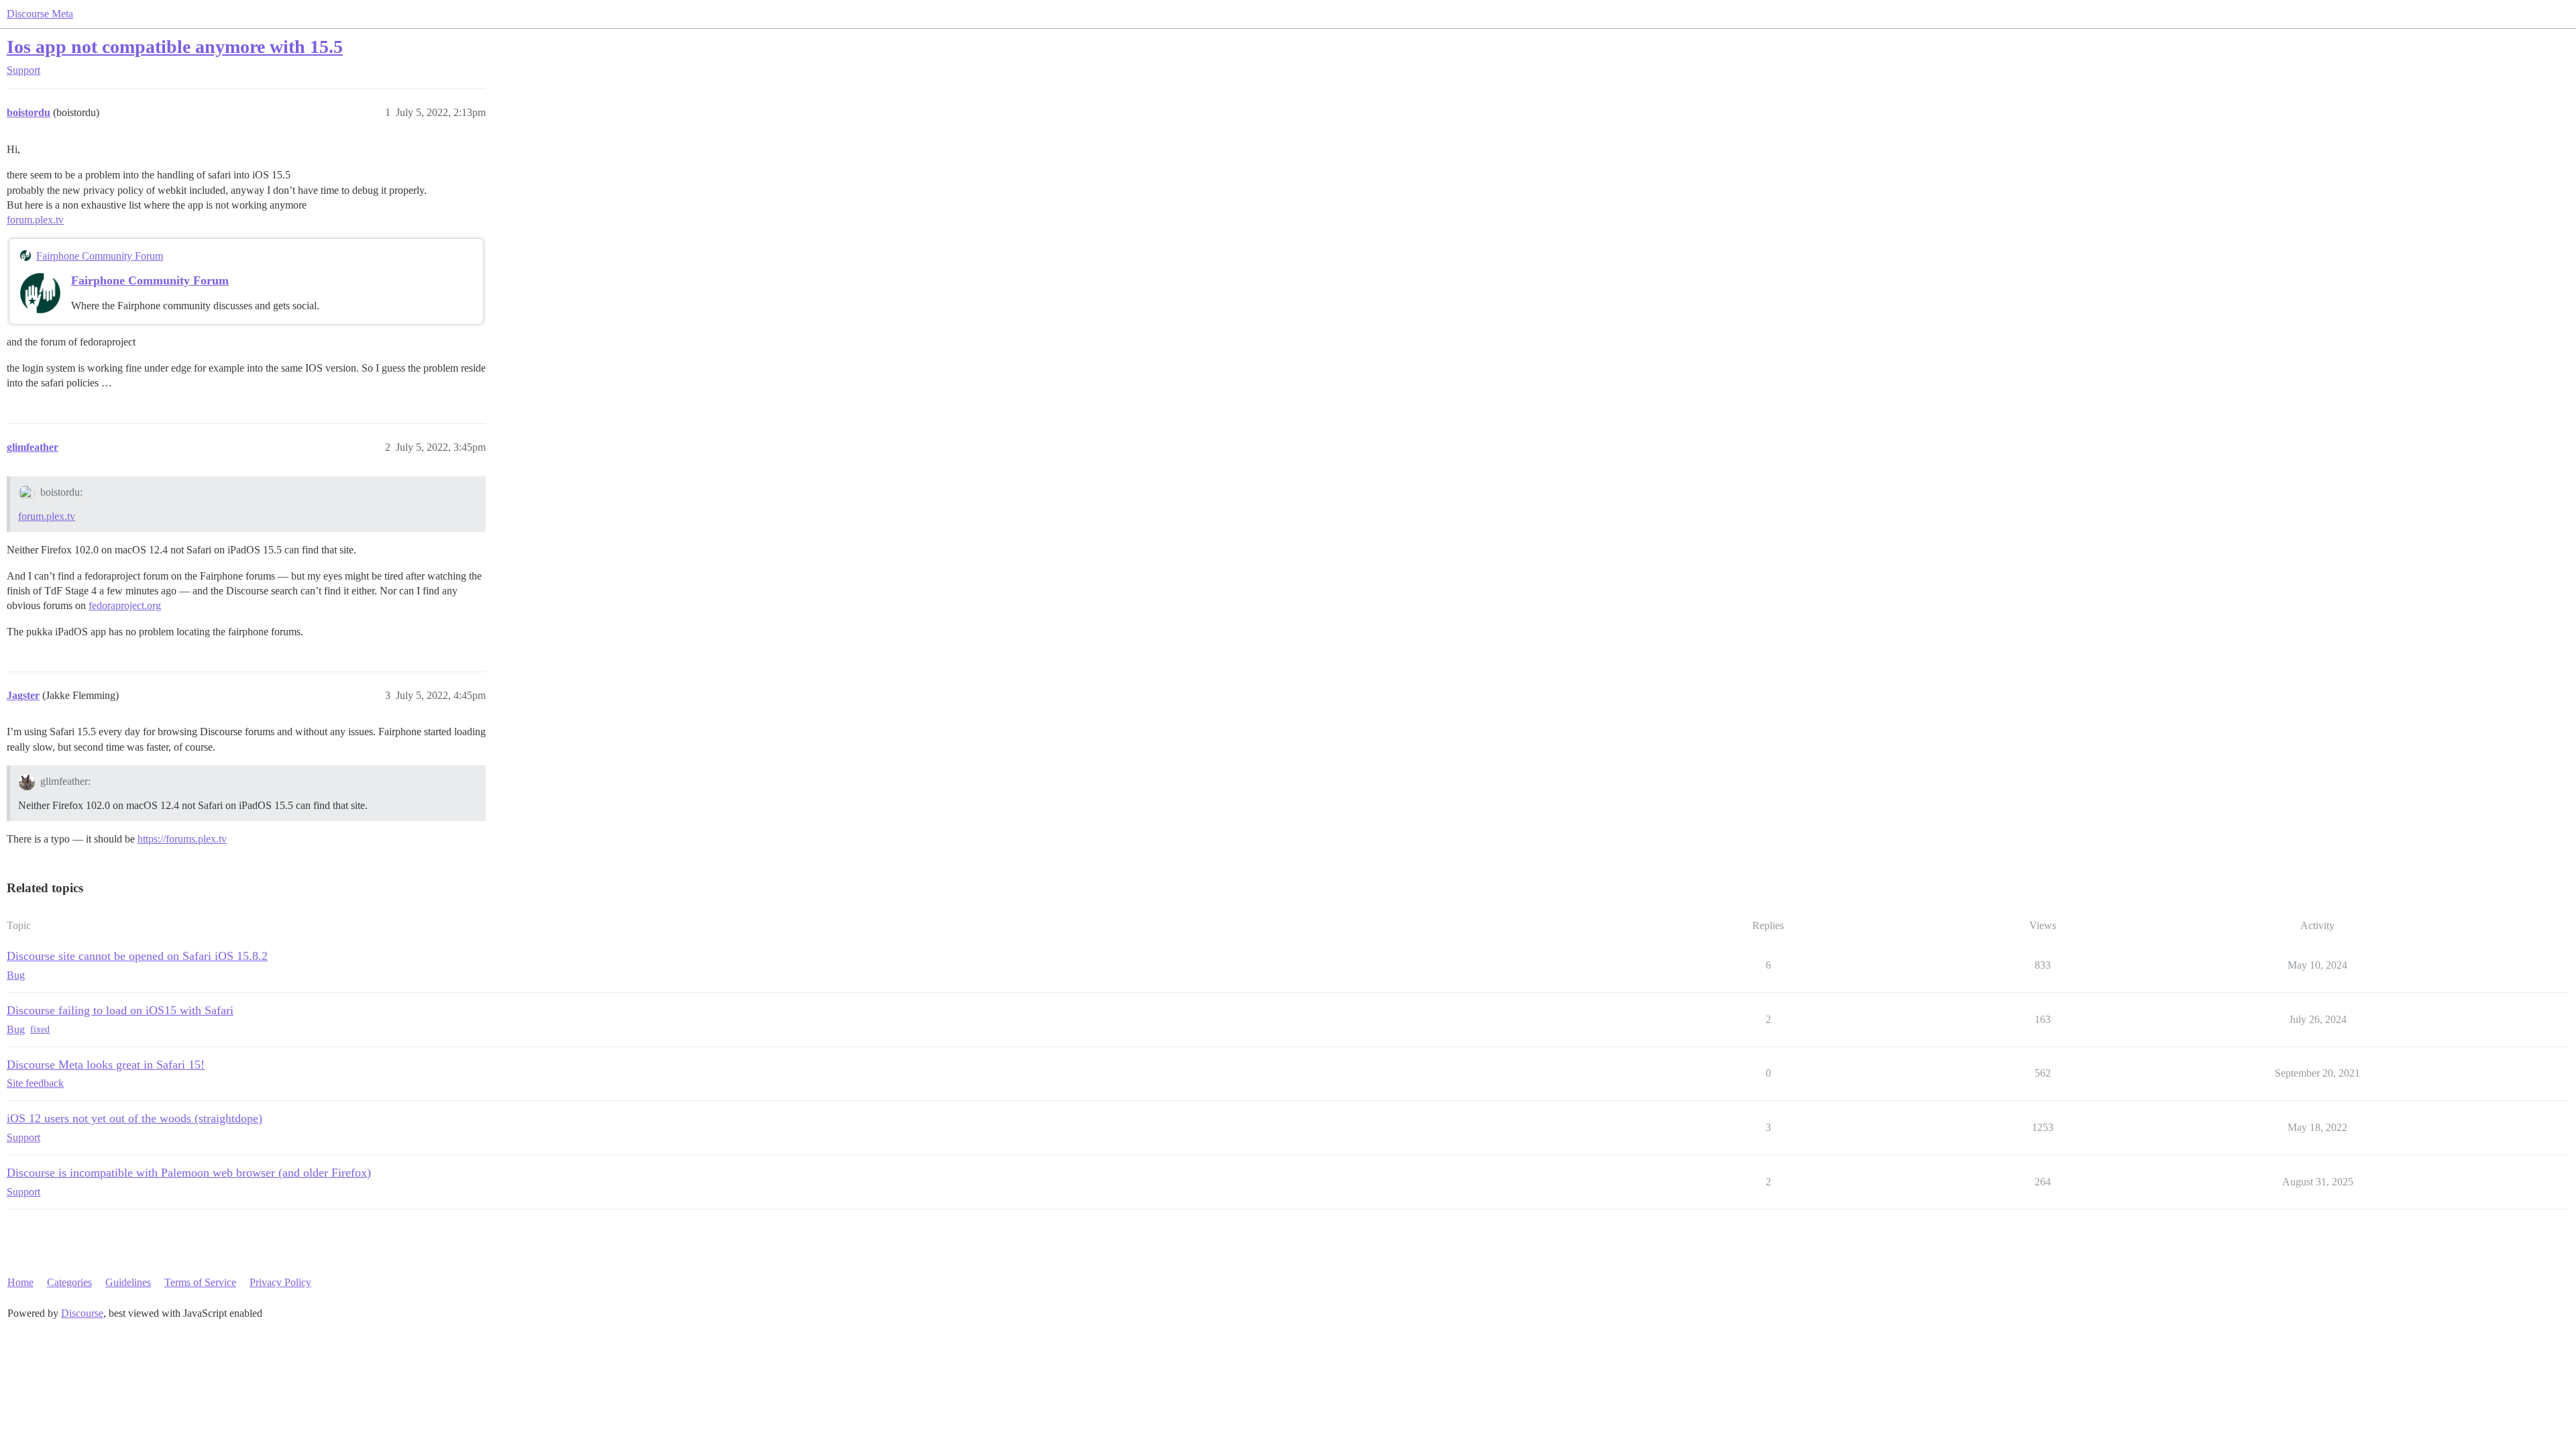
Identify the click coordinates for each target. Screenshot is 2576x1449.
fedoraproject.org (125, 605)
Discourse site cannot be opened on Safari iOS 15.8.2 (137, 956)
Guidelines (128, 1282)
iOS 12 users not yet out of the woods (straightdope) (135, 1118)
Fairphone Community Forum (100, 256)
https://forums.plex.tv (182, 839)
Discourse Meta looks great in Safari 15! (106, 1065)
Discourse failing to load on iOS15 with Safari (120, 1010)
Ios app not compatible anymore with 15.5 (175, 47)
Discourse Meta (40, 14)
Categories (69, 1282)
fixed (40, 1029)
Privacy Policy (280, 1282)
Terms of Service (200, 1282)
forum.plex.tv (35, 220)
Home (20, 1282)
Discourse (82, 1313)
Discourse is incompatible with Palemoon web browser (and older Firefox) (189, 1173)
